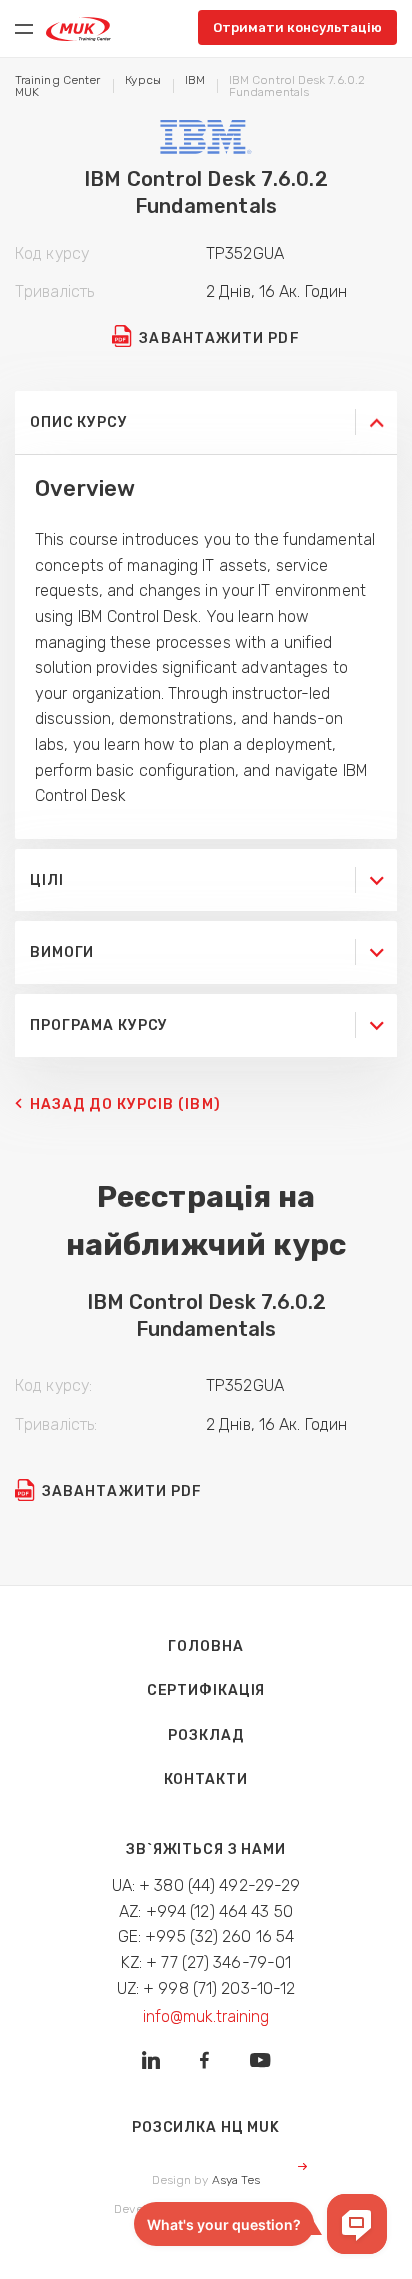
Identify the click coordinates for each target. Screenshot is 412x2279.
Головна (205, 1646)
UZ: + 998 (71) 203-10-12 (206, 1988)
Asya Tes (236, 2180)
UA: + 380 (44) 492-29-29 (206, 1885)
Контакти (206, 1779)
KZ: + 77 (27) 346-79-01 (206, 1962)
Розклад (205, 1735)
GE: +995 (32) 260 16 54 (206, 1936)
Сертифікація (206, 1690)
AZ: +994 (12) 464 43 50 (206, 1911)
